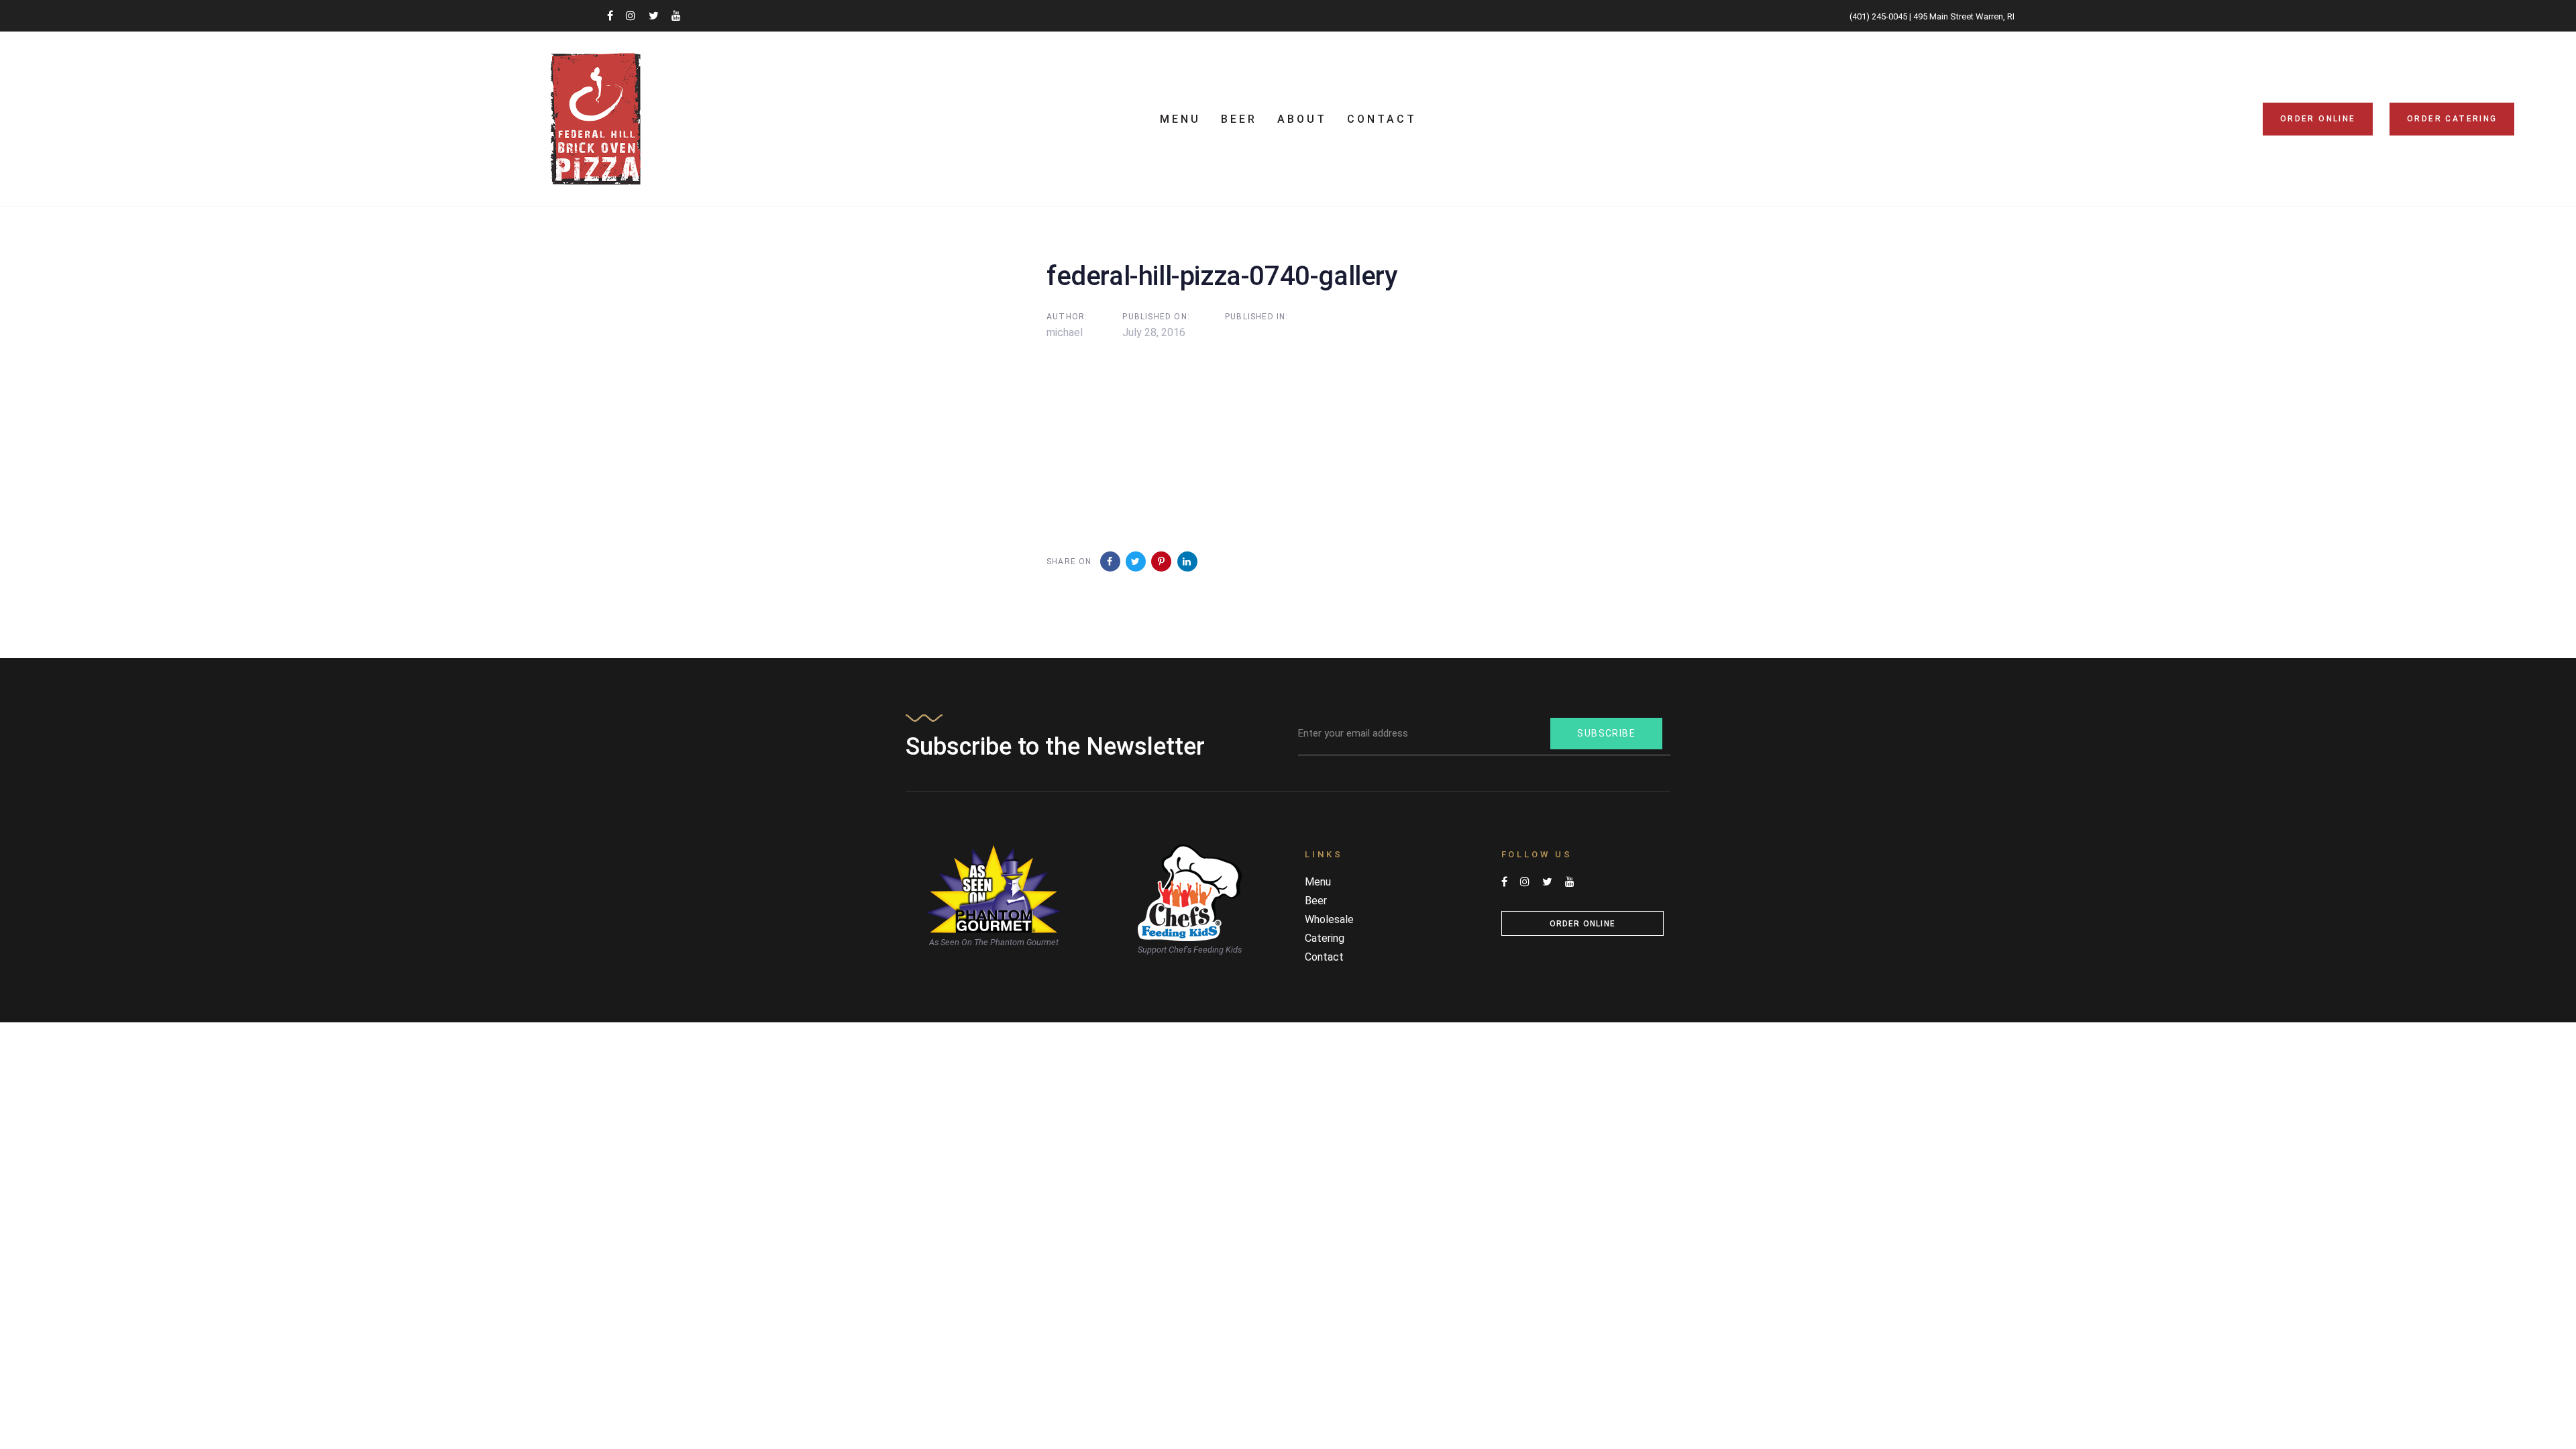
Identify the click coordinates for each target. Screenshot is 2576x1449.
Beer (1316, 901)
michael (1065, 332)
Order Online (1582, 924)
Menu (1318, 882)
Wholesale (1329, 919)
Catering (1325, 938)
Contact (1324, 957)
